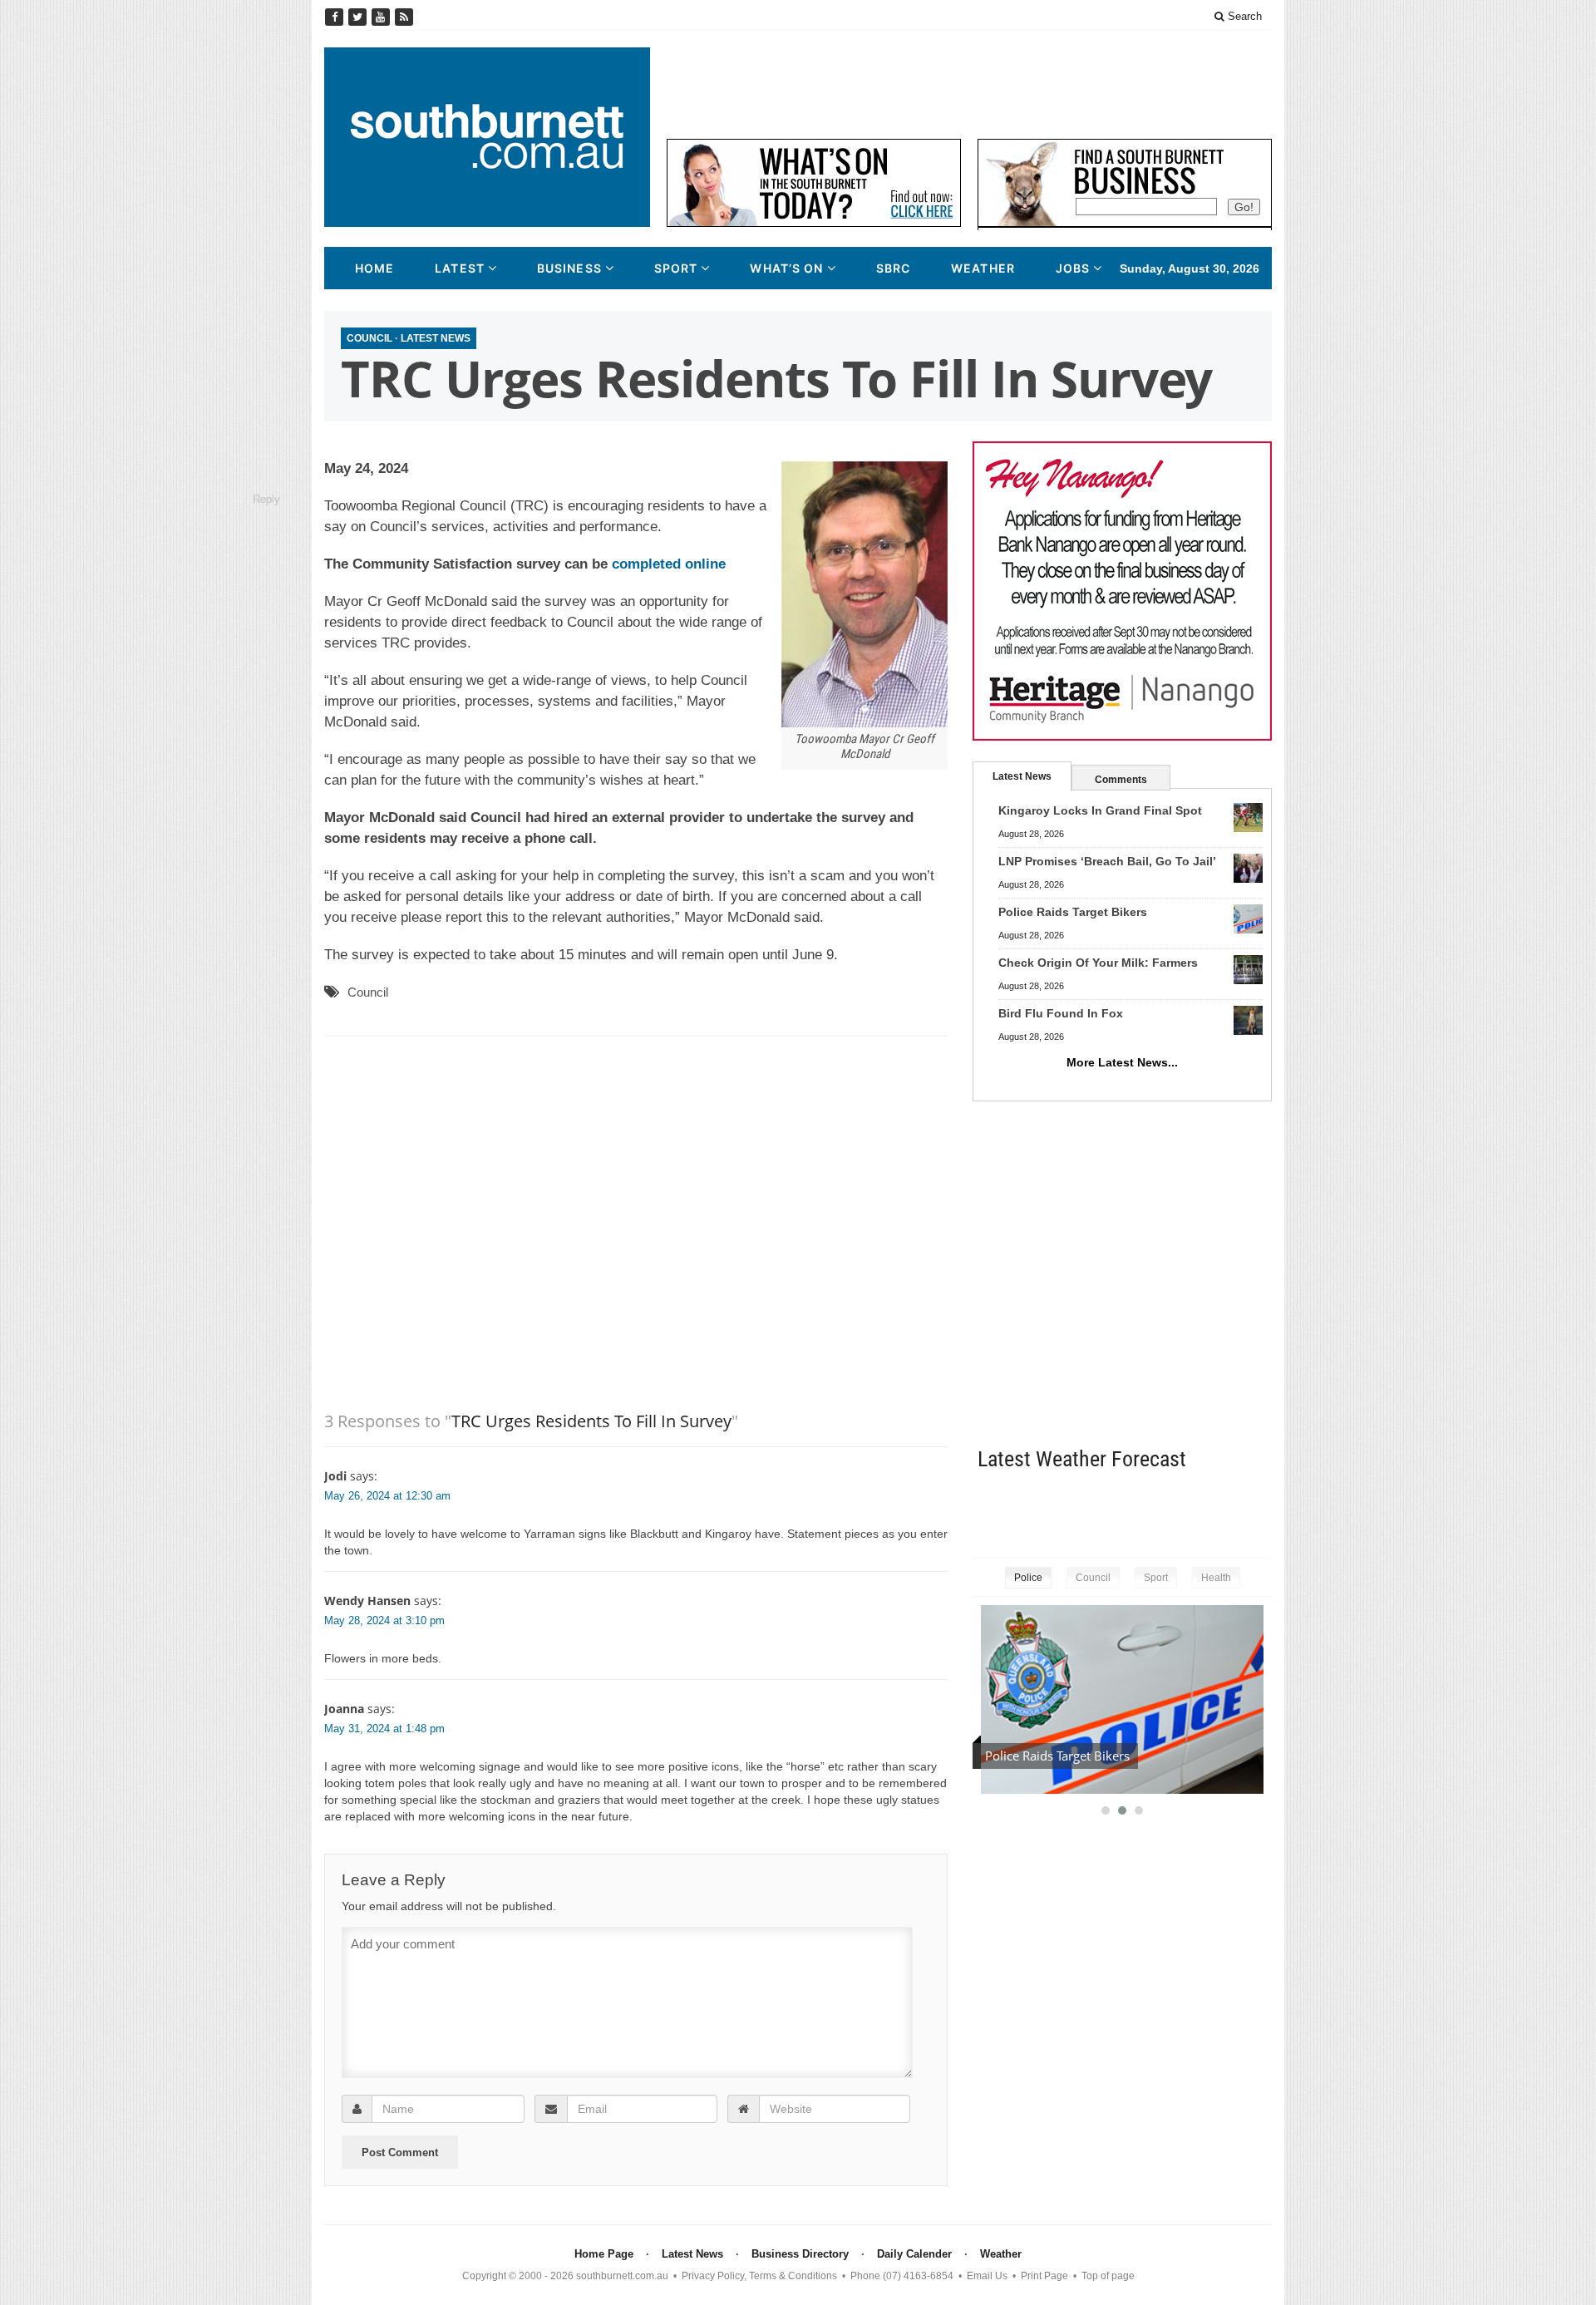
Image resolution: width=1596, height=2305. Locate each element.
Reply (266, 499)
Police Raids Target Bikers (1073, 912)
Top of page (1108, 2276)
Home (374, 268)
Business (569, 268)
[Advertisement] (969, 85)
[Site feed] (404, 17)
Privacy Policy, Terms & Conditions (759, 2276)
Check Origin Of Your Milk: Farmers (1098, 963)
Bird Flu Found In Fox (1061, 1013)
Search (1243, 16)
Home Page (604, 2254)
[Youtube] (382, 17)
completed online (669, 564)
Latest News (436, 338)
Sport (676, 268)
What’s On (786, 268)
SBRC (893, 268)
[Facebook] (336, 17)
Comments (1121, 780)
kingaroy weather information (1263, 1511)
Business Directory (800, 2254)
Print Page (1044, 2276)
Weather (983, 268)
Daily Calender (914, 2254)
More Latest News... (1122, 1062)
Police (1028, 1578)
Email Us (987, 2276)
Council (369, 338)
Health (1216, 1578)
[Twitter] (359, 17)
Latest (460, 268)
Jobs (1073, 268)
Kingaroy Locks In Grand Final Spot (1100, 810)
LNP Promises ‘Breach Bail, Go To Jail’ (1107, 861)
